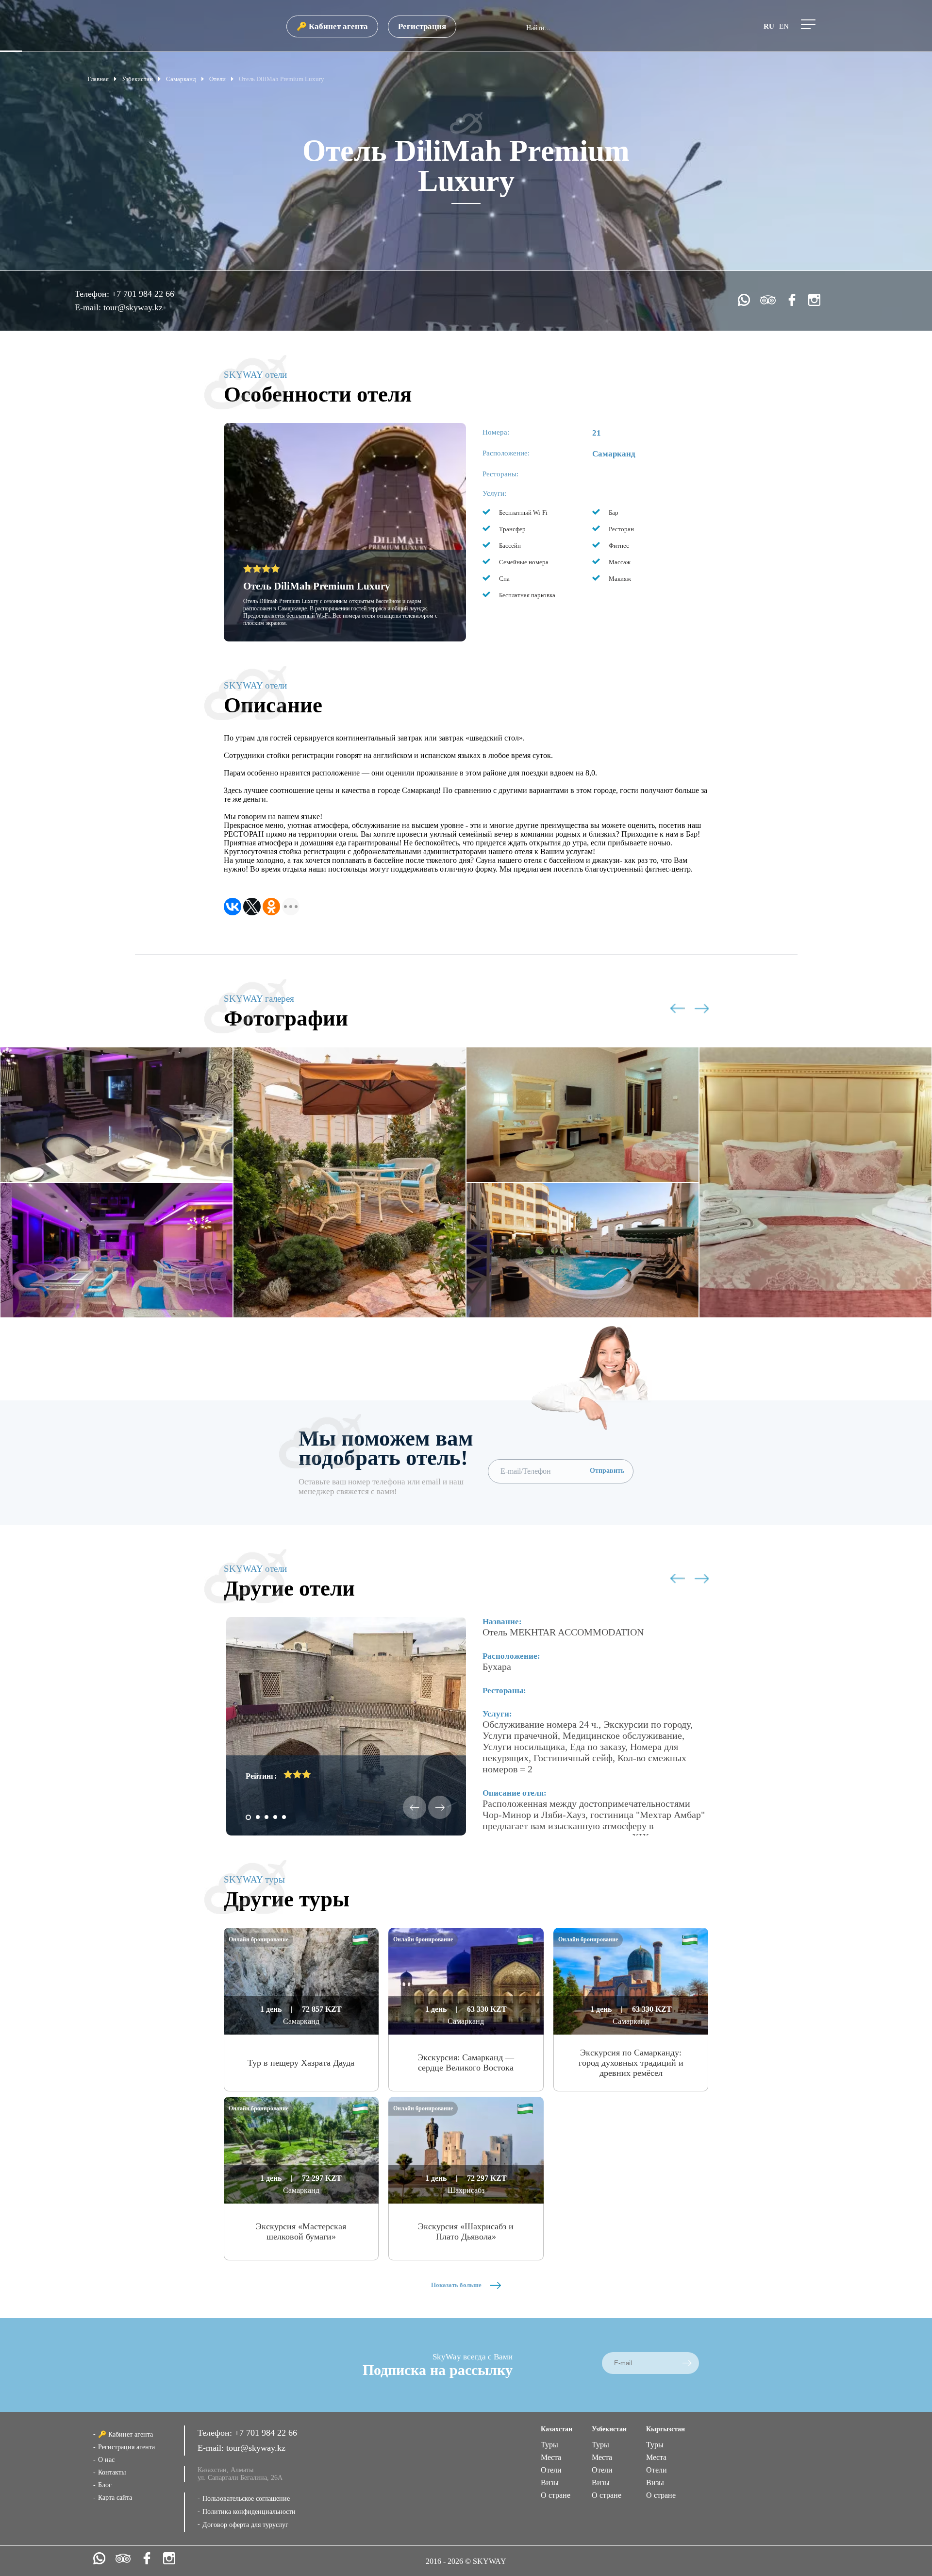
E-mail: (89, 307)
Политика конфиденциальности (249, 2512)
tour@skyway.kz (133, 307)
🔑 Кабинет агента (332, 26)
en (784, 26)
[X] (252, 907)
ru (769, 26)
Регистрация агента (126, 2447)
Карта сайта (115, 2498)
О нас (106, 2460)
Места (551, 2457)
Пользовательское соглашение (246, 2499)
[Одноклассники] (271, 907)
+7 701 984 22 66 (143, 294)
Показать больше (457, 2285)
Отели (551, 2470)
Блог (105, 2485)
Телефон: (93, 294)
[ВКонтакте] (233, 907)
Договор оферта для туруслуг (245, 2525)
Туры (549, 2445)
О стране (556, 2495)
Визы (550, 2483)
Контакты (112, 2472)
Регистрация (422, 26)
